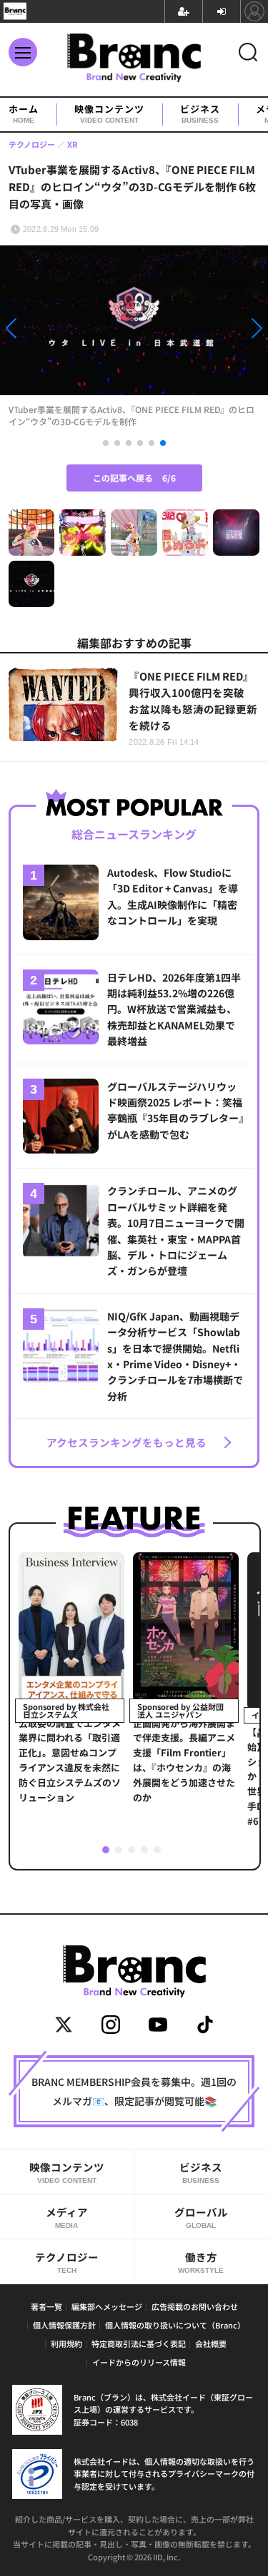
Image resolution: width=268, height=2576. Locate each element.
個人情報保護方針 (64, 2325)
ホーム (24, 114)
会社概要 (211, 2343)
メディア (67, 2217)
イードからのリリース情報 (139, 2362)
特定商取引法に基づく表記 (139, 2343)
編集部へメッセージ (107, 2306)
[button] (40, 331)
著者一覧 (46, 2306)
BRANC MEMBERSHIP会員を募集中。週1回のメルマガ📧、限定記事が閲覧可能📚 (134, 2091)
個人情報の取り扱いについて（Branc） (175, 2325)
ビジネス (200, 114)
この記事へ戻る (134, 478)
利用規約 (66, 2343)
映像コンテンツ (109, 114)
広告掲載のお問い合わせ (195, 2306)
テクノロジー (67, 2262)
